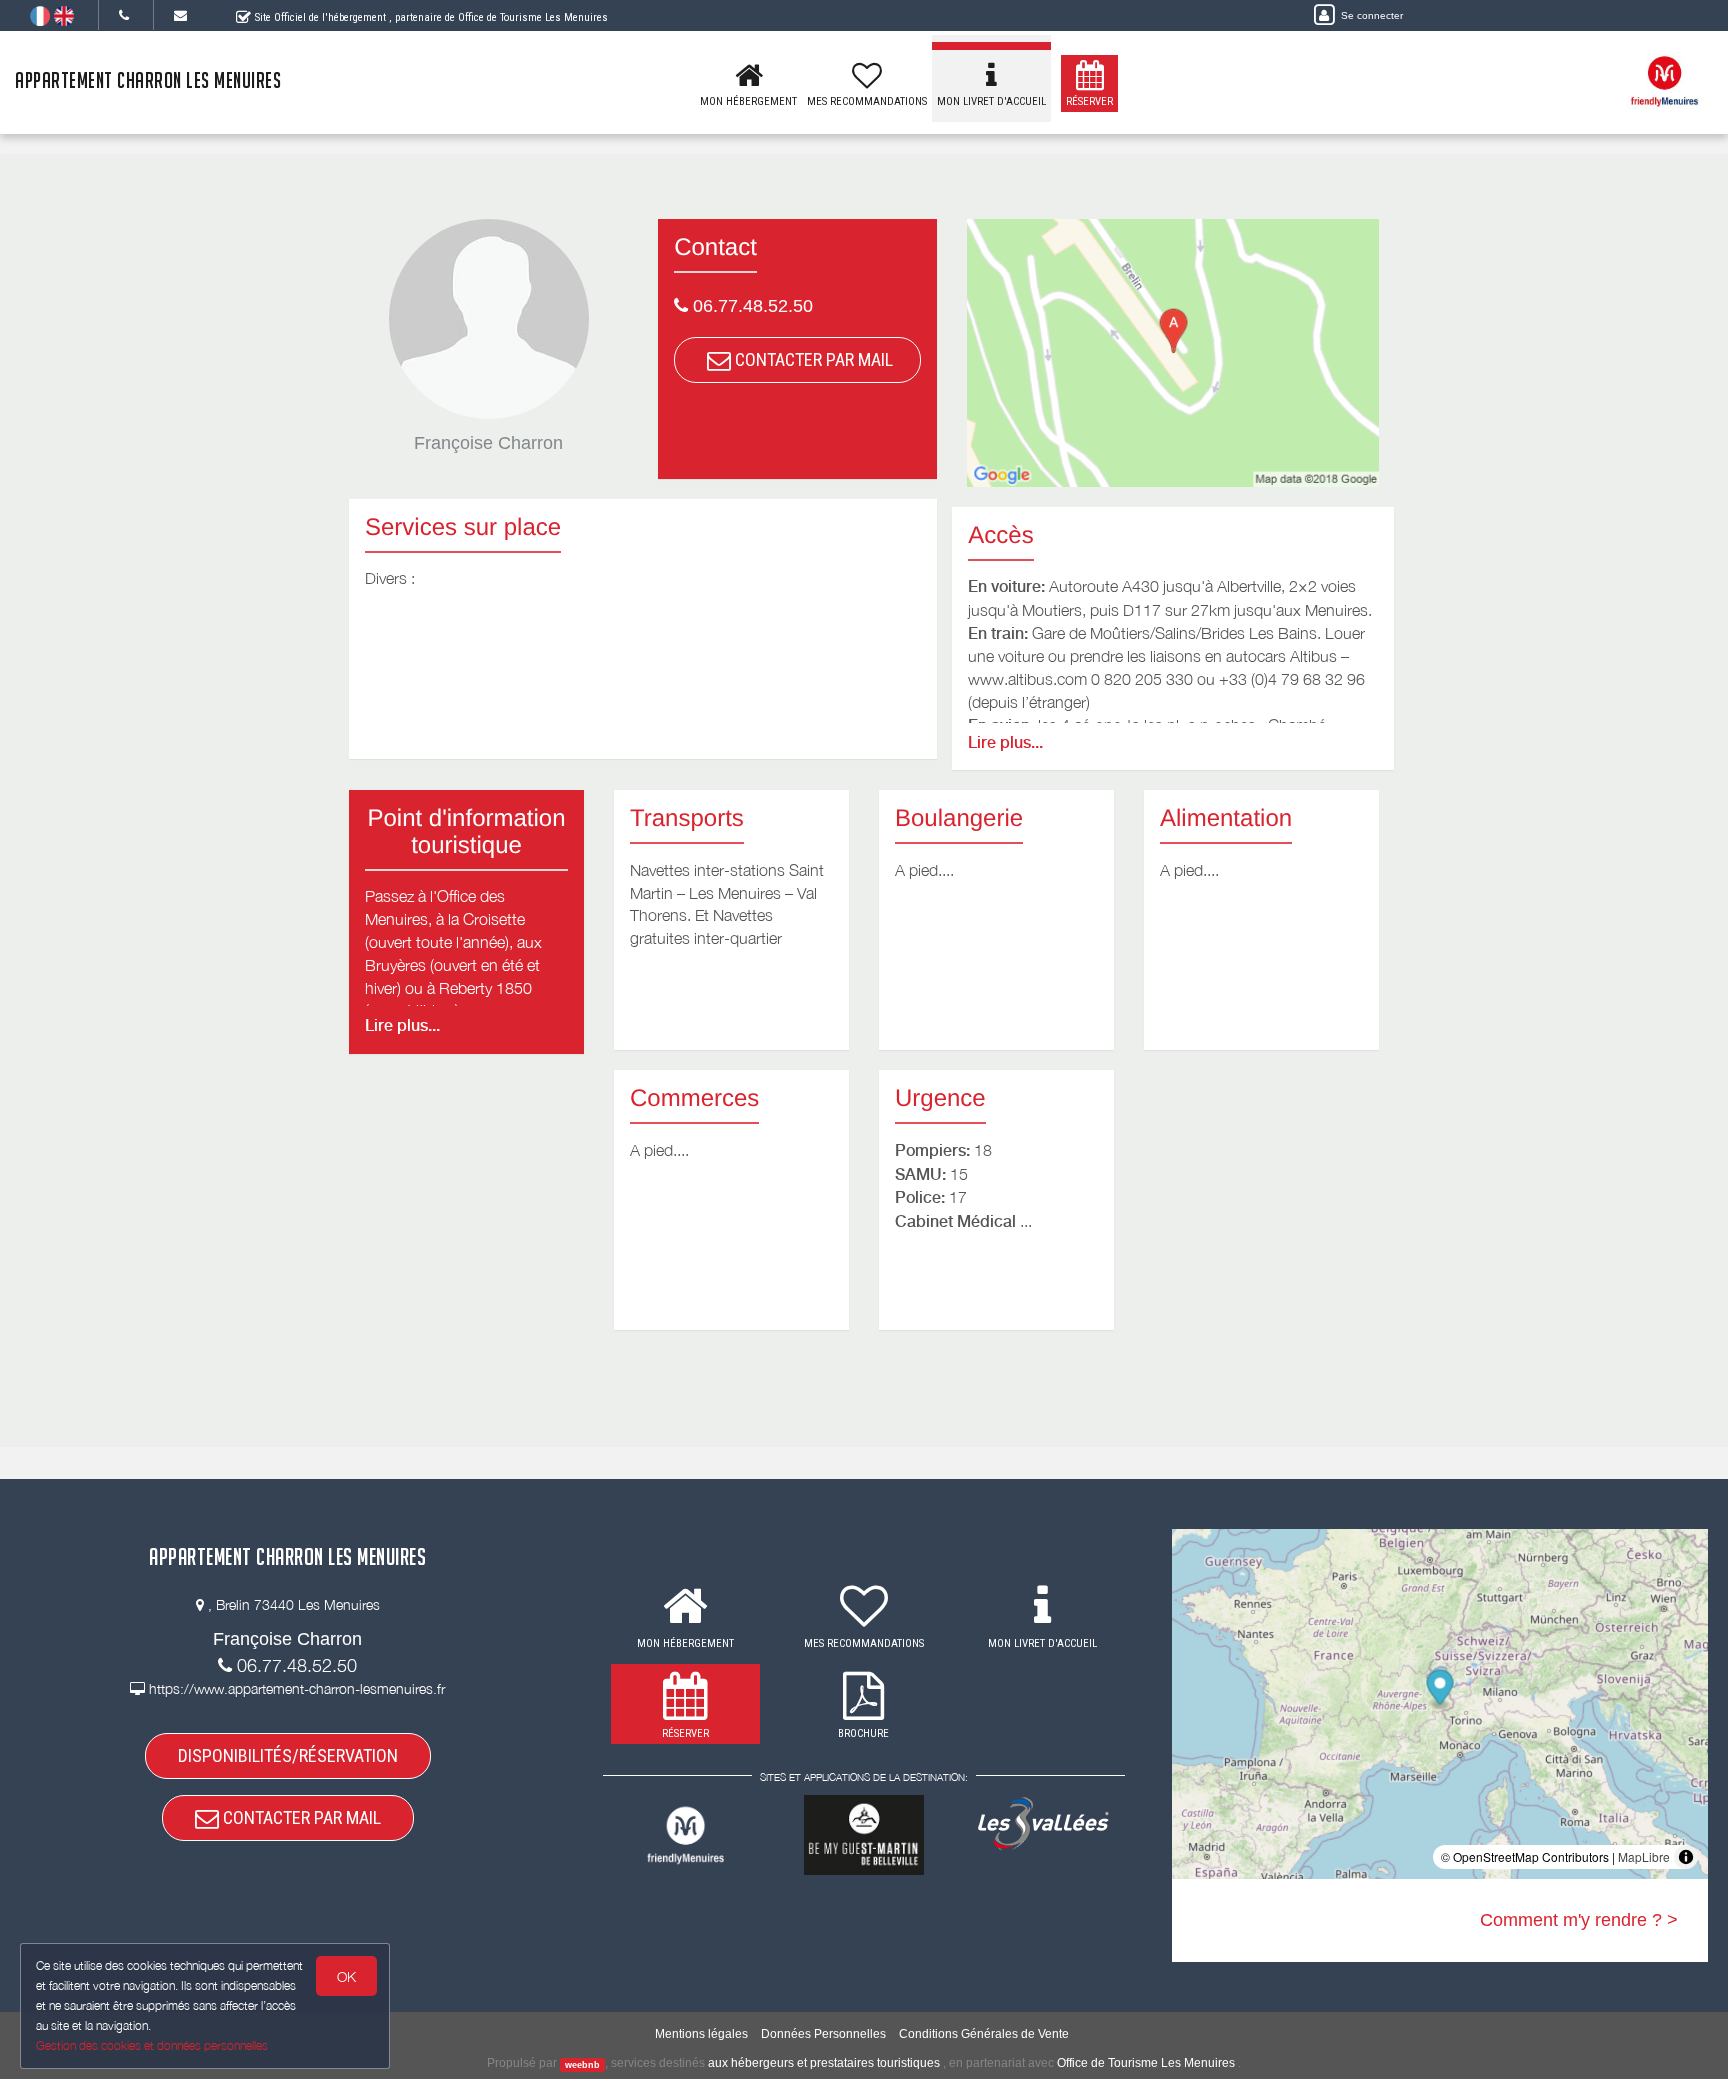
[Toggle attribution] (1686, 1857)
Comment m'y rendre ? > (1579, 1920)
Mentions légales (701, 2034)
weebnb (582, 2064)
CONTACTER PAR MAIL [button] (812, 359)
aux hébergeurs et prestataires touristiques (824, 2063)
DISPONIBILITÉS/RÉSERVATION (288, 1755)
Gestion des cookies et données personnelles (152, 2045)
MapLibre (1644, 1856)
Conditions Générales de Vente (984, 2034)
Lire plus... (1005, 742)
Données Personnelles (823, 2034)
